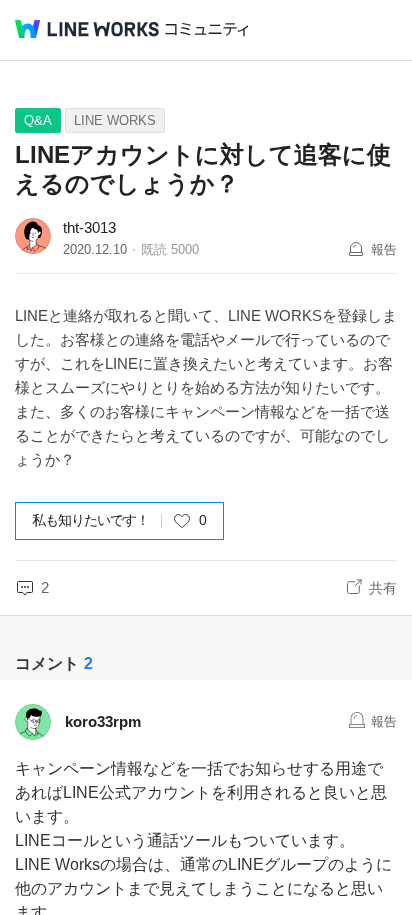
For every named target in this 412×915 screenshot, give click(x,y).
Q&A (38, 120)
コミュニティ (207, 29)
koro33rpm (103, 721)
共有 (383, 588)
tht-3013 (89, 227)
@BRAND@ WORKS (87, 29)
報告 (384, 249)
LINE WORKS (115, 120)
